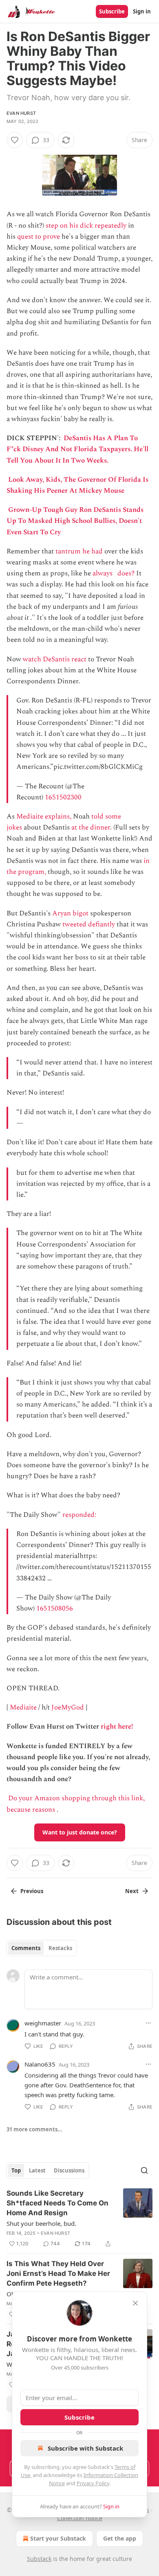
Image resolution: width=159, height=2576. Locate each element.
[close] (135, 2303)
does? (126, 573)
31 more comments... (34, 2129)
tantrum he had (79, 551)
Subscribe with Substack (85, 2448)
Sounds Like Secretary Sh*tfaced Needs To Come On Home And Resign (57, 2203)
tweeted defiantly (89, 924)
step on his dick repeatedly (86, 226)
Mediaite (23, 1707)
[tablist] (42, 1948)
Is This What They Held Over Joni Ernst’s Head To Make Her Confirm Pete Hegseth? (58, 2273)
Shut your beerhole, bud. (41, 2223)
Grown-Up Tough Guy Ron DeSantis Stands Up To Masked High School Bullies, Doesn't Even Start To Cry (75, 521)
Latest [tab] (37, 2170)
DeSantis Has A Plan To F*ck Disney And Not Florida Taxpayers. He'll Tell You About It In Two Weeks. (77, 449)
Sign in (142, 11)
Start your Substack (58, 2538)
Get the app (120, 2538)
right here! (117, 1727)
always (103, 573)
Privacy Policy (93, 2483)
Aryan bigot (70, 913)
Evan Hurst (21, 113)
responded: (80, 1515)
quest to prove (39, 237)
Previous (32, 1891)
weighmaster (43, 2023)
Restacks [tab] (60, 1948)
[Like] (15, 140)
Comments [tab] (26, 1948)
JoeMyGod (68, 1707)
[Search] (144, 2170)
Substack (39, 2559)
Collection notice (80, 2518)
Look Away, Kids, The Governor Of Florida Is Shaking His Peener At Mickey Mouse (77, 485)
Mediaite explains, (44, 816)
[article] (79, 2218)
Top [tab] (16, 2170)
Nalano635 (40, 2064)
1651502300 (63, 797)
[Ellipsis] (148, 2023)
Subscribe (112, 11)
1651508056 (55, 1608)
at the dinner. (92, 827)
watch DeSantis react (55, 659)
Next (132, 1891)
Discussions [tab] (69, 2170)
